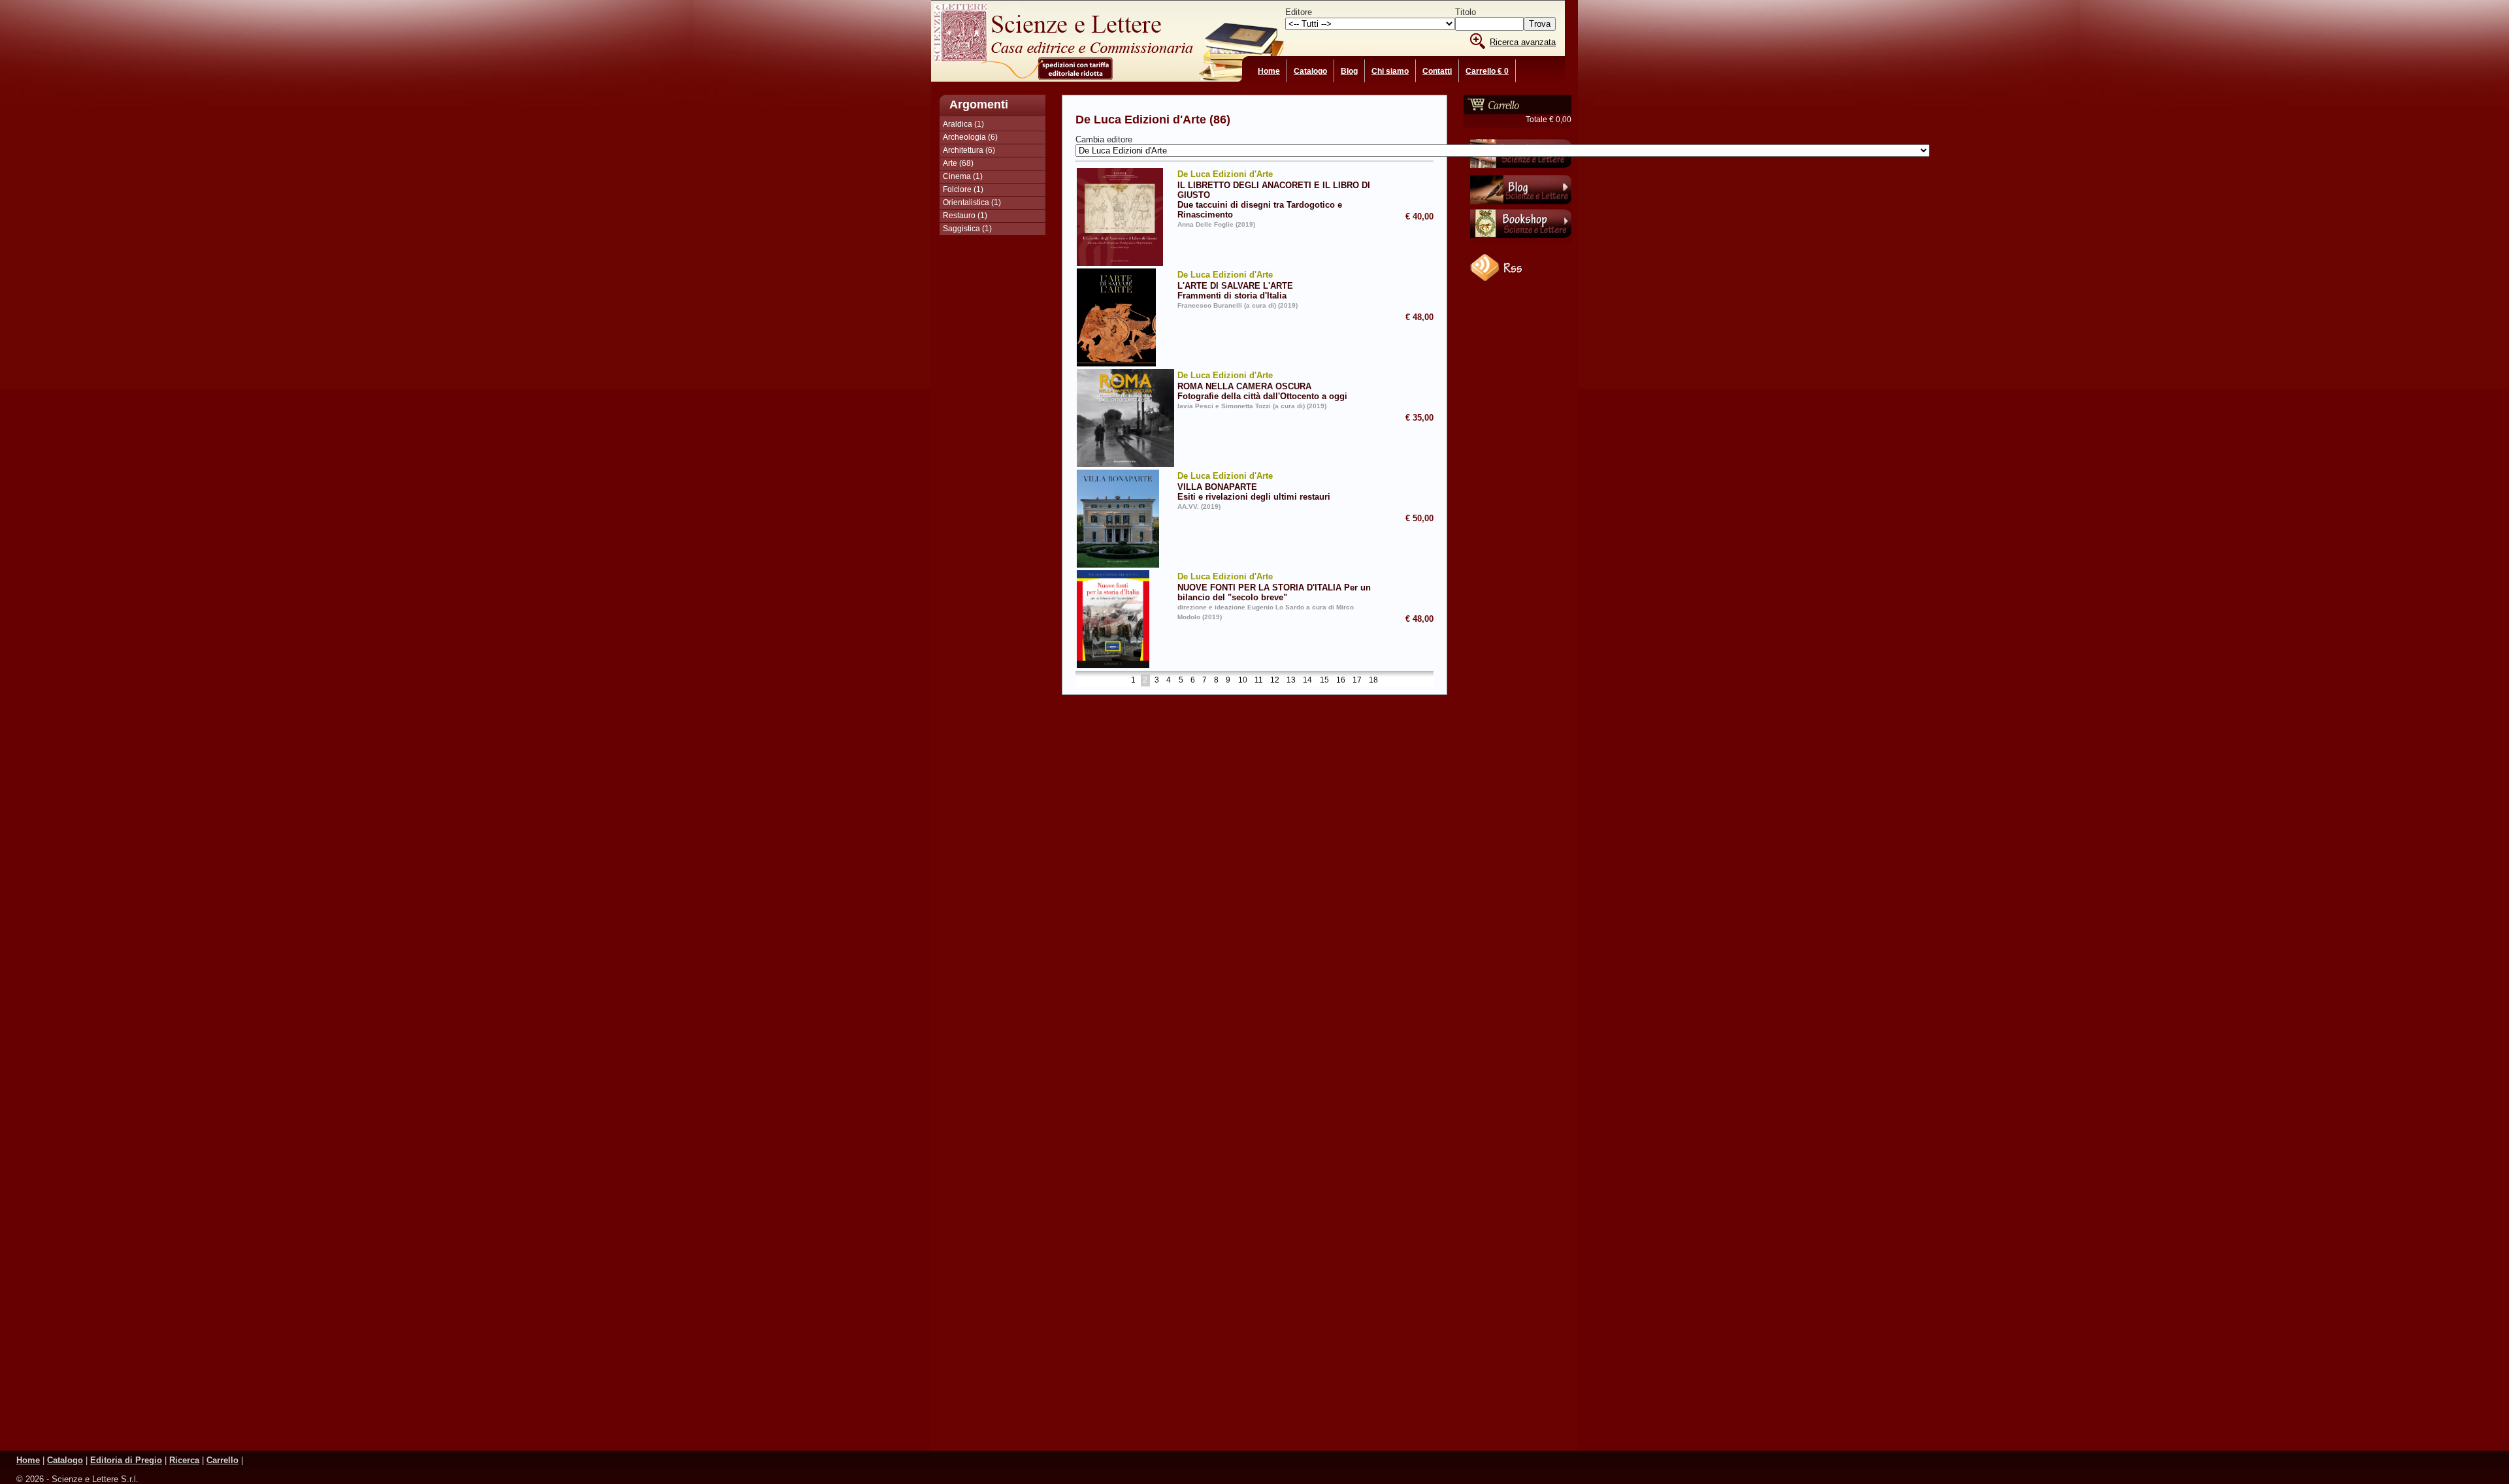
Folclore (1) (963, 189)
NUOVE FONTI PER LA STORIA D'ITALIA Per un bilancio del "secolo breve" (1274, 587)
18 (1373, 681)
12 (1275, 681)
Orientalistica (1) (972, 202)
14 (1307, 681)
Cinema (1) (963, 176)
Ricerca (184, 1460)
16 (1341, 681)
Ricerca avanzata (1523, 42)
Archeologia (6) (970, 137)
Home (1269, 71)
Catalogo (1310, 71)
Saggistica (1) (967, 229)
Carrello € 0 (1487, 71)
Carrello (222, 1460)
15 (1324, 681)
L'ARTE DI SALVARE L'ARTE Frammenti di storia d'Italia (1235, 285)
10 (1243, 681)
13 (1291, 681)
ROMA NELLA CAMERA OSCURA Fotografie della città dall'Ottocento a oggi (1262, 386)
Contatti (1437, 71)
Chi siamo (1390, 71)
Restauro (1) (965, 216)
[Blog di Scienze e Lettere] (1521, 206)
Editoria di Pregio (126, 1460)
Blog (1349, 71)
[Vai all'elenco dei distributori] (1521, 170)
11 (1259, 681)
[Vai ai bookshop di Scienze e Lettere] (1521, 241)
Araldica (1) (963, 124)
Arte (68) (958, 163)
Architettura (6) (969, 150)
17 (1357, 681)
